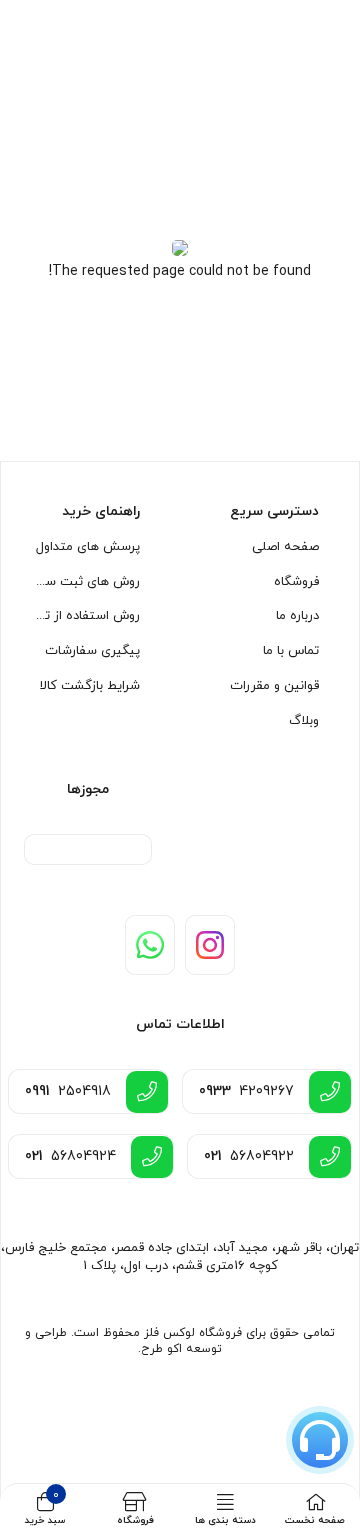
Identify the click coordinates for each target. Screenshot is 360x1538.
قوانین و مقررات (274, 686)
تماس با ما (291, 651)
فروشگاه (296, 582)
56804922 (249, 1156)
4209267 (246, 1091)
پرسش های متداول (88, 547)
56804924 (70, 1156)
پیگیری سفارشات (92, 651)
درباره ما (297, 616)
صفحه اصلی (285, 547)
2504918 (68, 1091)
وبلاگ (304, 721)
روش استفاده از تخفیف (87, 616)
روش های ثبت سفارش (87, 582)
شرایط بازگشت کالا (90, 686)
